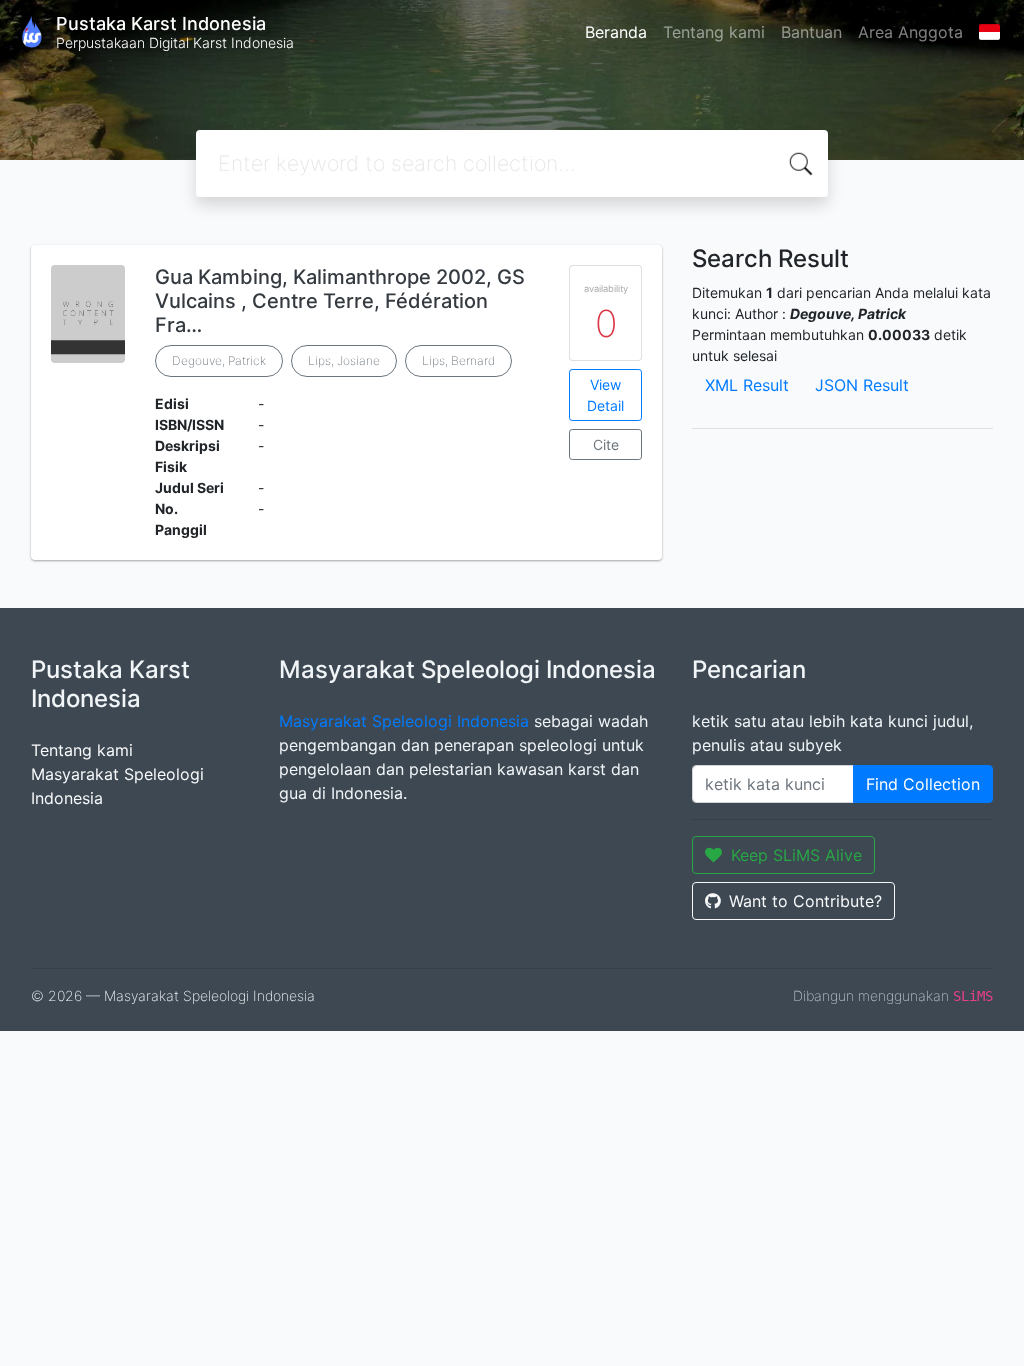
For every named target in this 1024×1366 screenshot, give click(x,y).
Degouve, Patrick (219, 360)
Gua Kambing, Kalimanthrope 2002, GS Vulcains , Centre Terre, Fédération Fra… (340, 301)
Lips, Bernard (458, 360)
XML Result (747, 385)
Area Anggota (910, 32)
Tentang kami (714, 32)
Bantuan (811, 32)
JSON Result (862, 385)
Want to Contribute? (805, 901)
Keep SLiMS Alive (796, 855)
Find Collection (923, 784)
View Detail (605, 395)
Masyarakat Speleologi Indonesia (404, 721)
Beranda (616, 32)
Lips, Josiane (344, 360)
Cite (606, 444)
